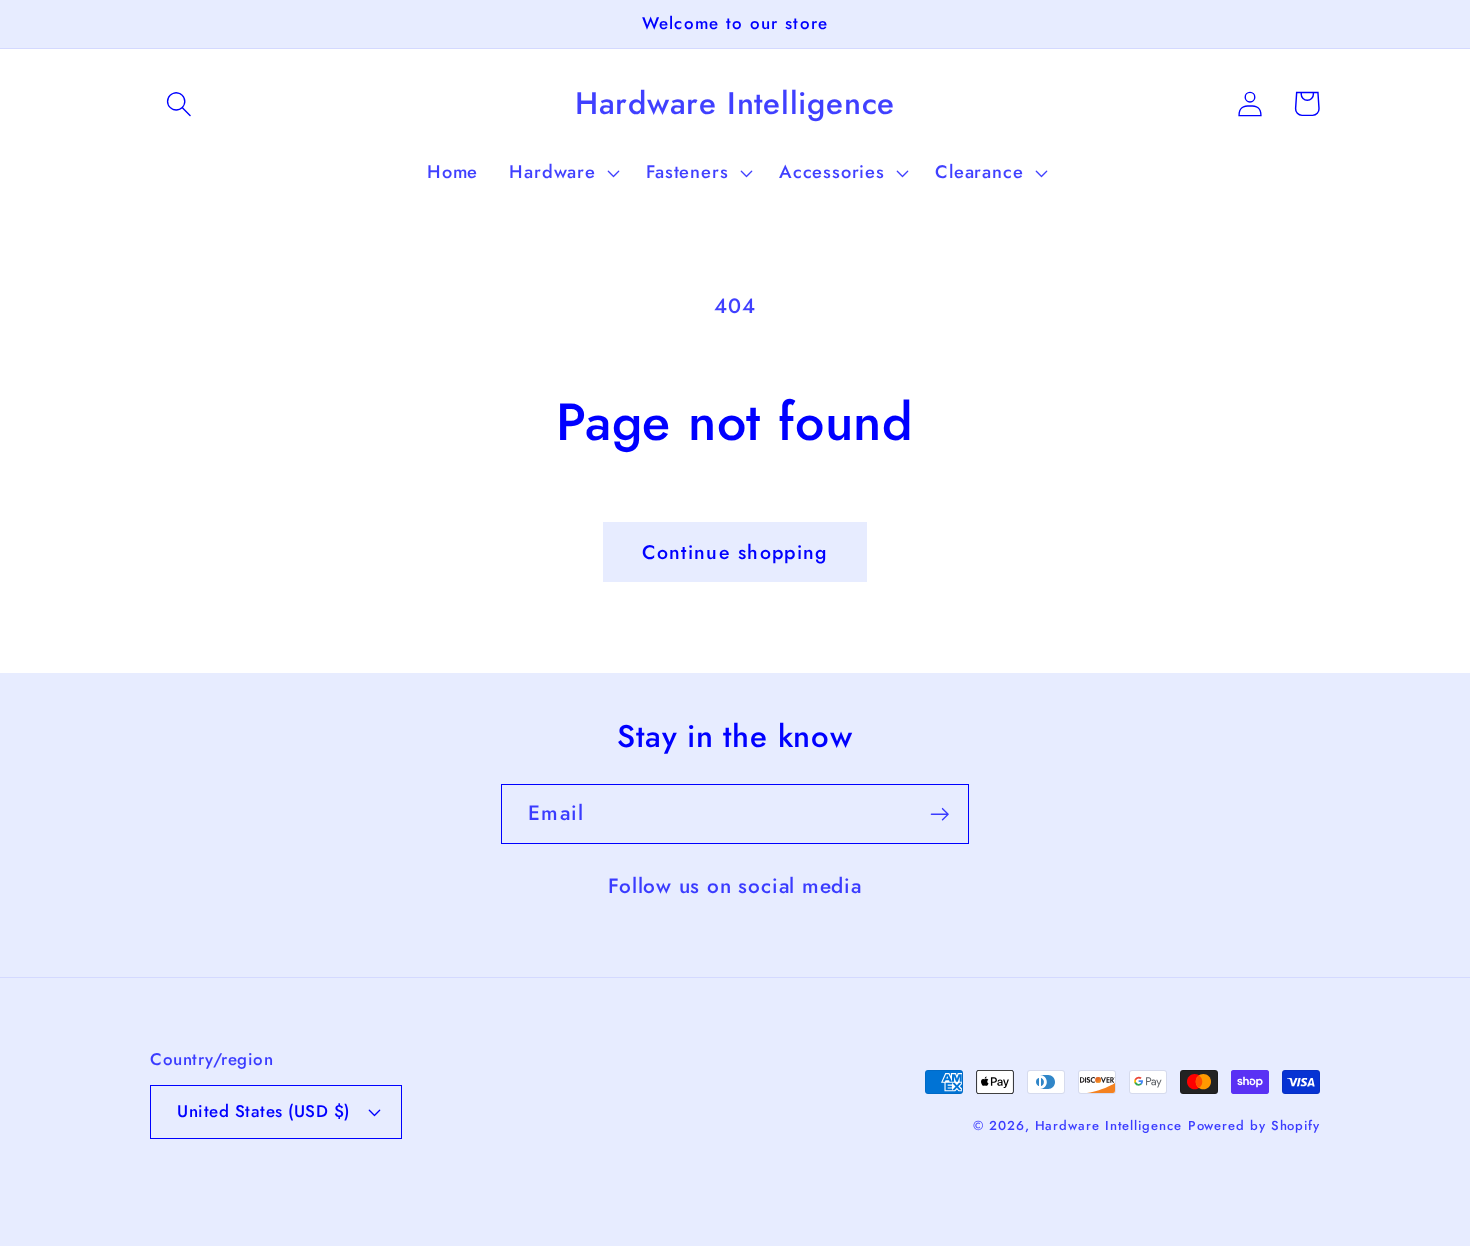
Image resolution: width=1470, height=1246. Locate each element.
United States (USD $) (263, 1111)
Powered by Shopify (1254, 1125)
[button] (178, 103)
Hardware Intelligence (1108, 1125)
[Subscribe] (939, 814)
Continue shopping (734, 552)
